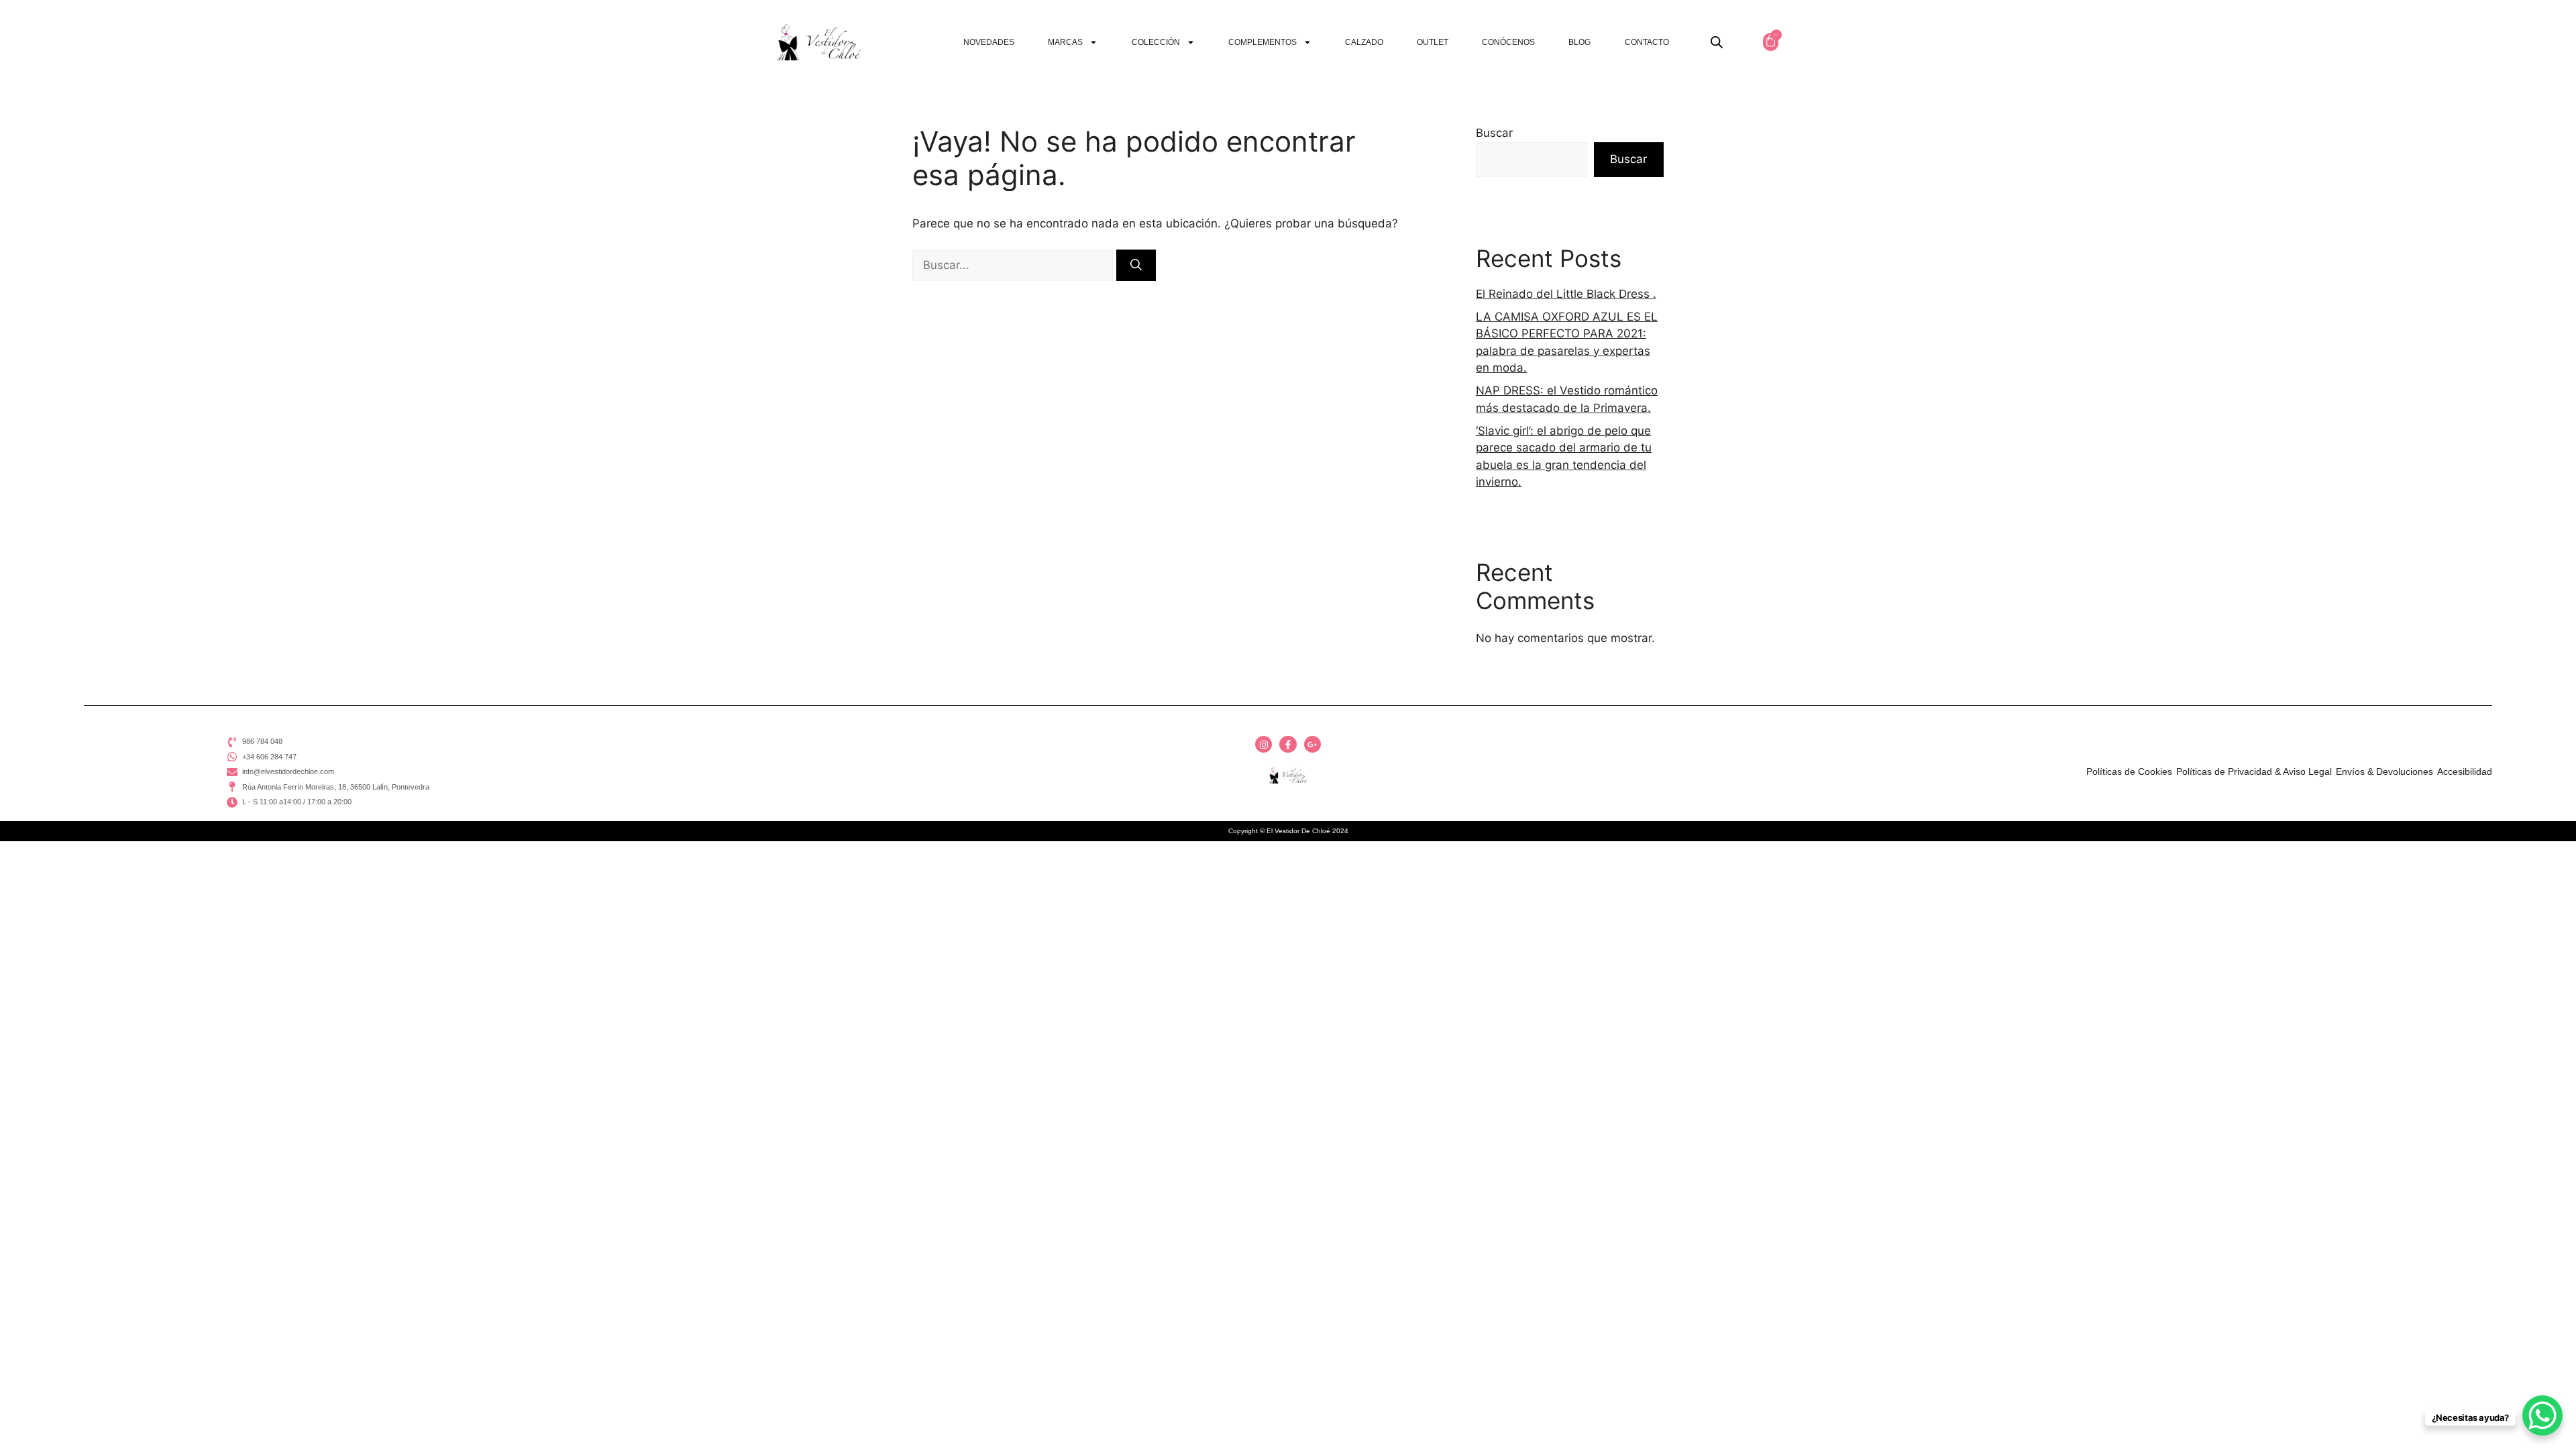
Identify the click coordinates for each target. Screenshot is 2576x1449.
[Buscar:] (1014, 265)
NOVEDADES (989, 42)
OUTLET (1433, 42)
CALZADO (1364, 42)
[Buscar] (1136, 266)
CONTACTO (1647, 42)
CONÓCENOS (1508, 42)
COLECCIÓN (1156, 42)
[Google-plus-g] (1312, 744)
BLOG (1579, 42)
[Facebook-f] (1288, 744)
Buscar (1494, 133)
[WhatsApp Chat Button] (2542, 1415)
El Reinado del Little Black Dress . (1566, 294)
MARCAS (1065, 42)
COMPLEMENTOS (1263, 42)
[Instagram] (1264, 744)
